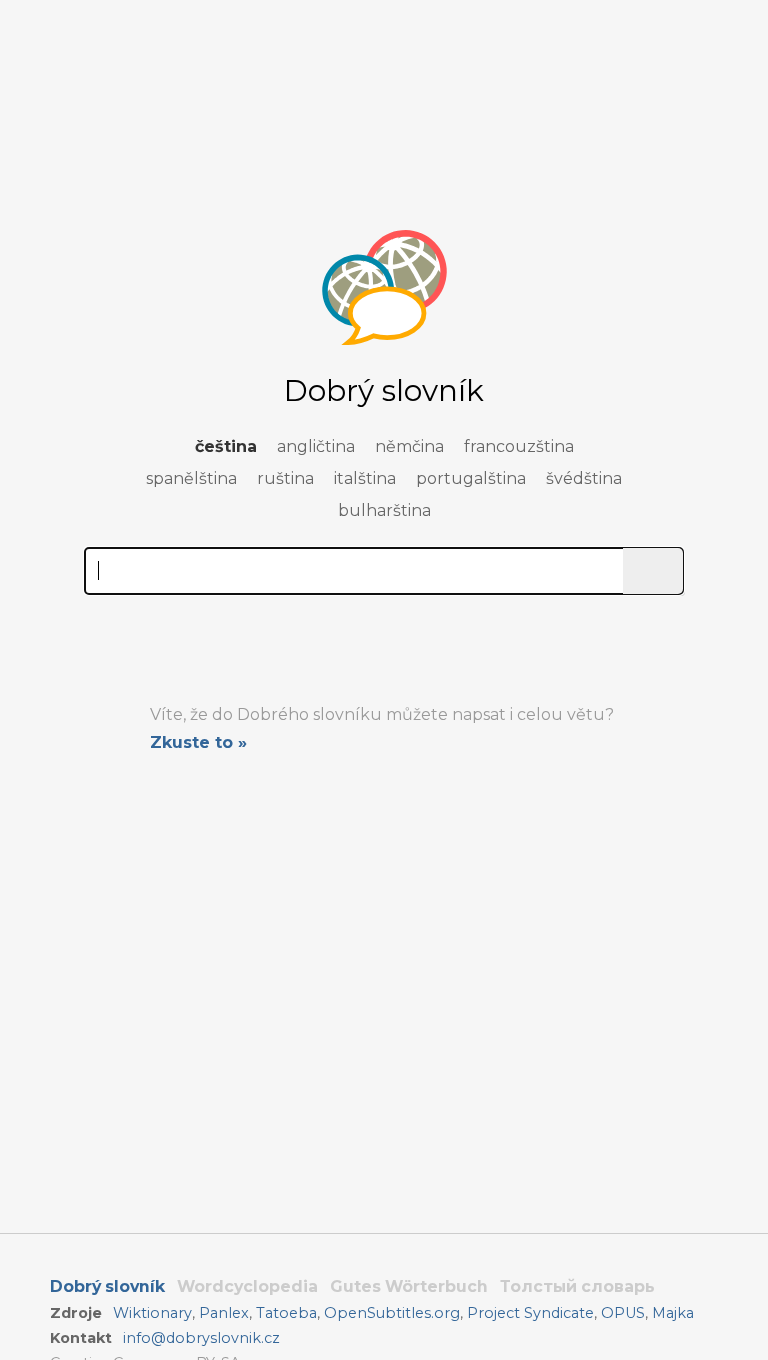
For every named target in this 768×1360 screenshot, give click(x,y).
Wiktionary (152, 1313)
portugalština (471, 478)
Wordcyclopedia (247, 1286)
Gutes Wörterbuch (409, 1286)
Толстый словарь (577, 1286)
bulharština (384, 510)
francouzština (519, 446)
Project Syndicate (530, 1313)
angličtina (316, 446)
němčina (409, 446)
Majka (673, 1313)
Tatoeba (286, 1313)
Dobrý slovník (107, 1286)
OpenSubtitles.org (392, 1313)
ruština (285, 478)
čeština (226, 446)
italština (365, 478)
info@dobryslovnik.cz (201, 1338)
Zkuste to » (198, 742)
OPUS (623, 1313)
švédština (584, 478)
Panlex (224, 1313)
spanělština (191, 478)
